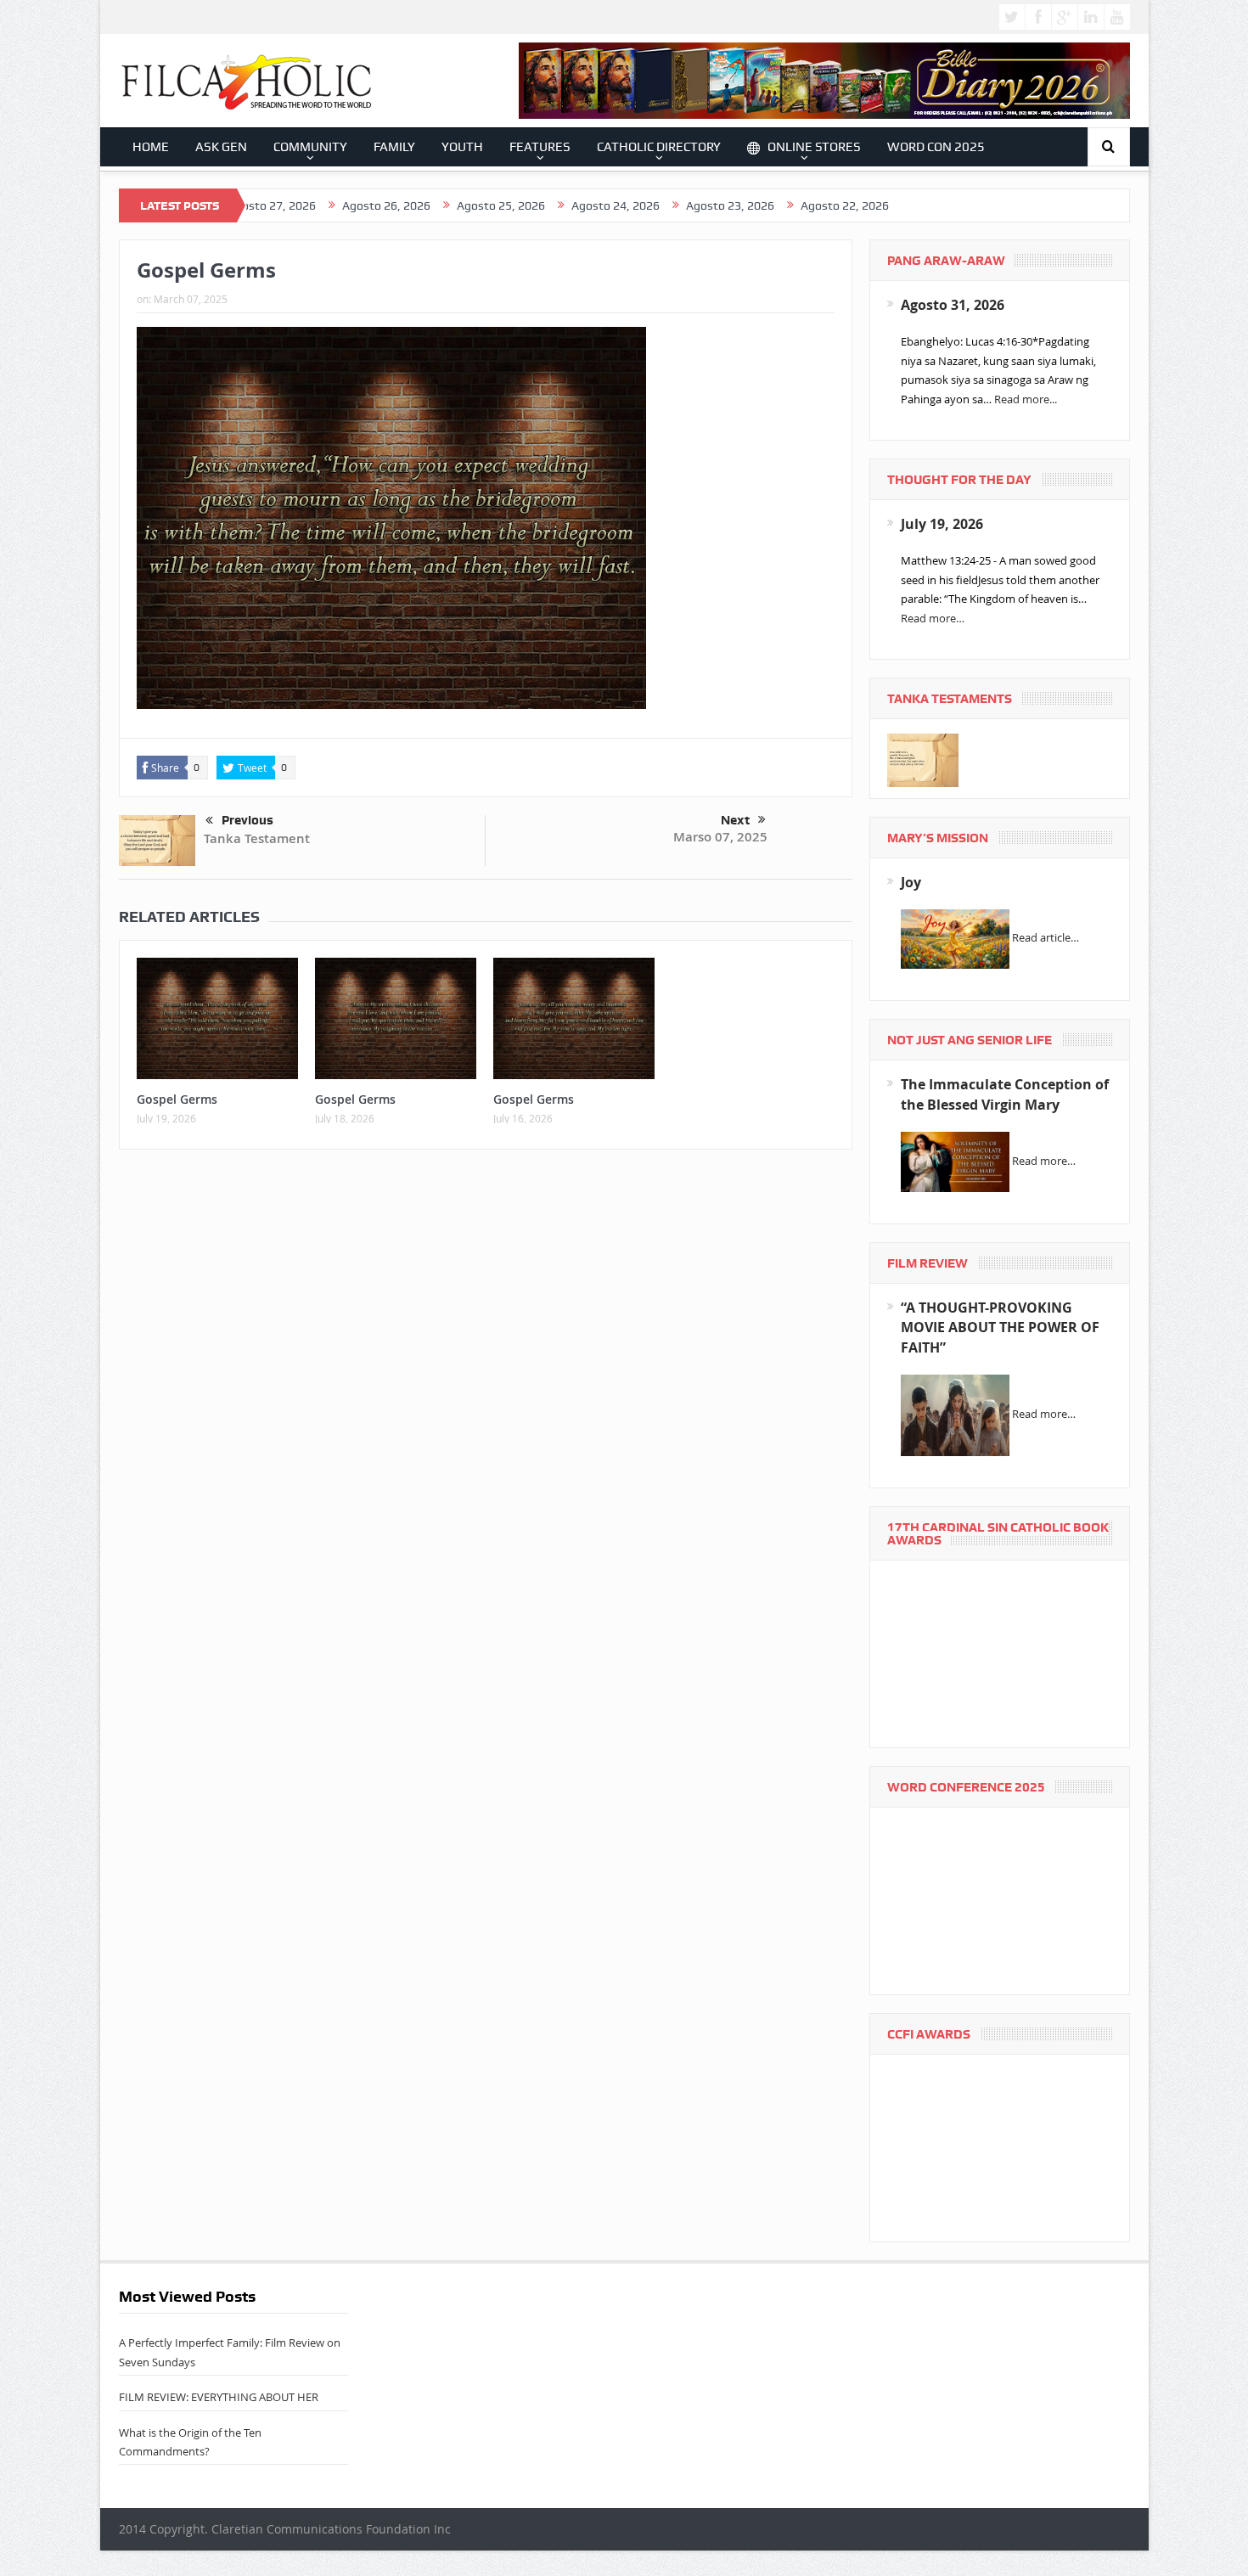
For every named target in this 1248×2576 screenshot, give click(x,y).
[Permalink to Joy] (955, 938)
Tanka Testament (257, 838)
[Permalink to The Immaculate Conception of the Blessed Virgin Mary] (955, 1161)
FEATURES (540, 147)
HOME (151, 147)
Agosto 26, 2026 (300, 205)
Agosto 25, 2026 (414, 205)
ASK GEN (221, 147)
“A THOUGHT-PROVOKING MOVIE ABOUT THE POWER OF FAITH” (1000, 1327)
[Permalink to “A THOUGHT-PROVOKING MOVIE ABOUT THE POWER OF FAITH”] (955, 1415)
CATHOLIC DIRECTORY (659, 147)
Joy (911, 882)
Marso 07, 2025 (720, 837)
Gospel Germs (177, 1099)
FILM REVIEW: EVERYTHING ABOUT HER (219, 2397)
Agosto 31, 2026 (953, 305)
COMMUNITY (310, 147)
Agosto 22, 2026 (758, 205)
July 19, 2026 (942, 524)
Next (735, 820)
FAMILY (394, 147)
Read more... (1026, 399)
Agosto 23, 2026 (644, 205)
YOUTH (462, 147)
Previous (247, 820)
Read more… (933, 618)
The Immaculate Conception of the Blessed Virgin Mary (1005, 1094)
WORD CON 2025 (936, 147)
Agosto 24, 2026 (529, 205)
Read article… (1046, 938)
